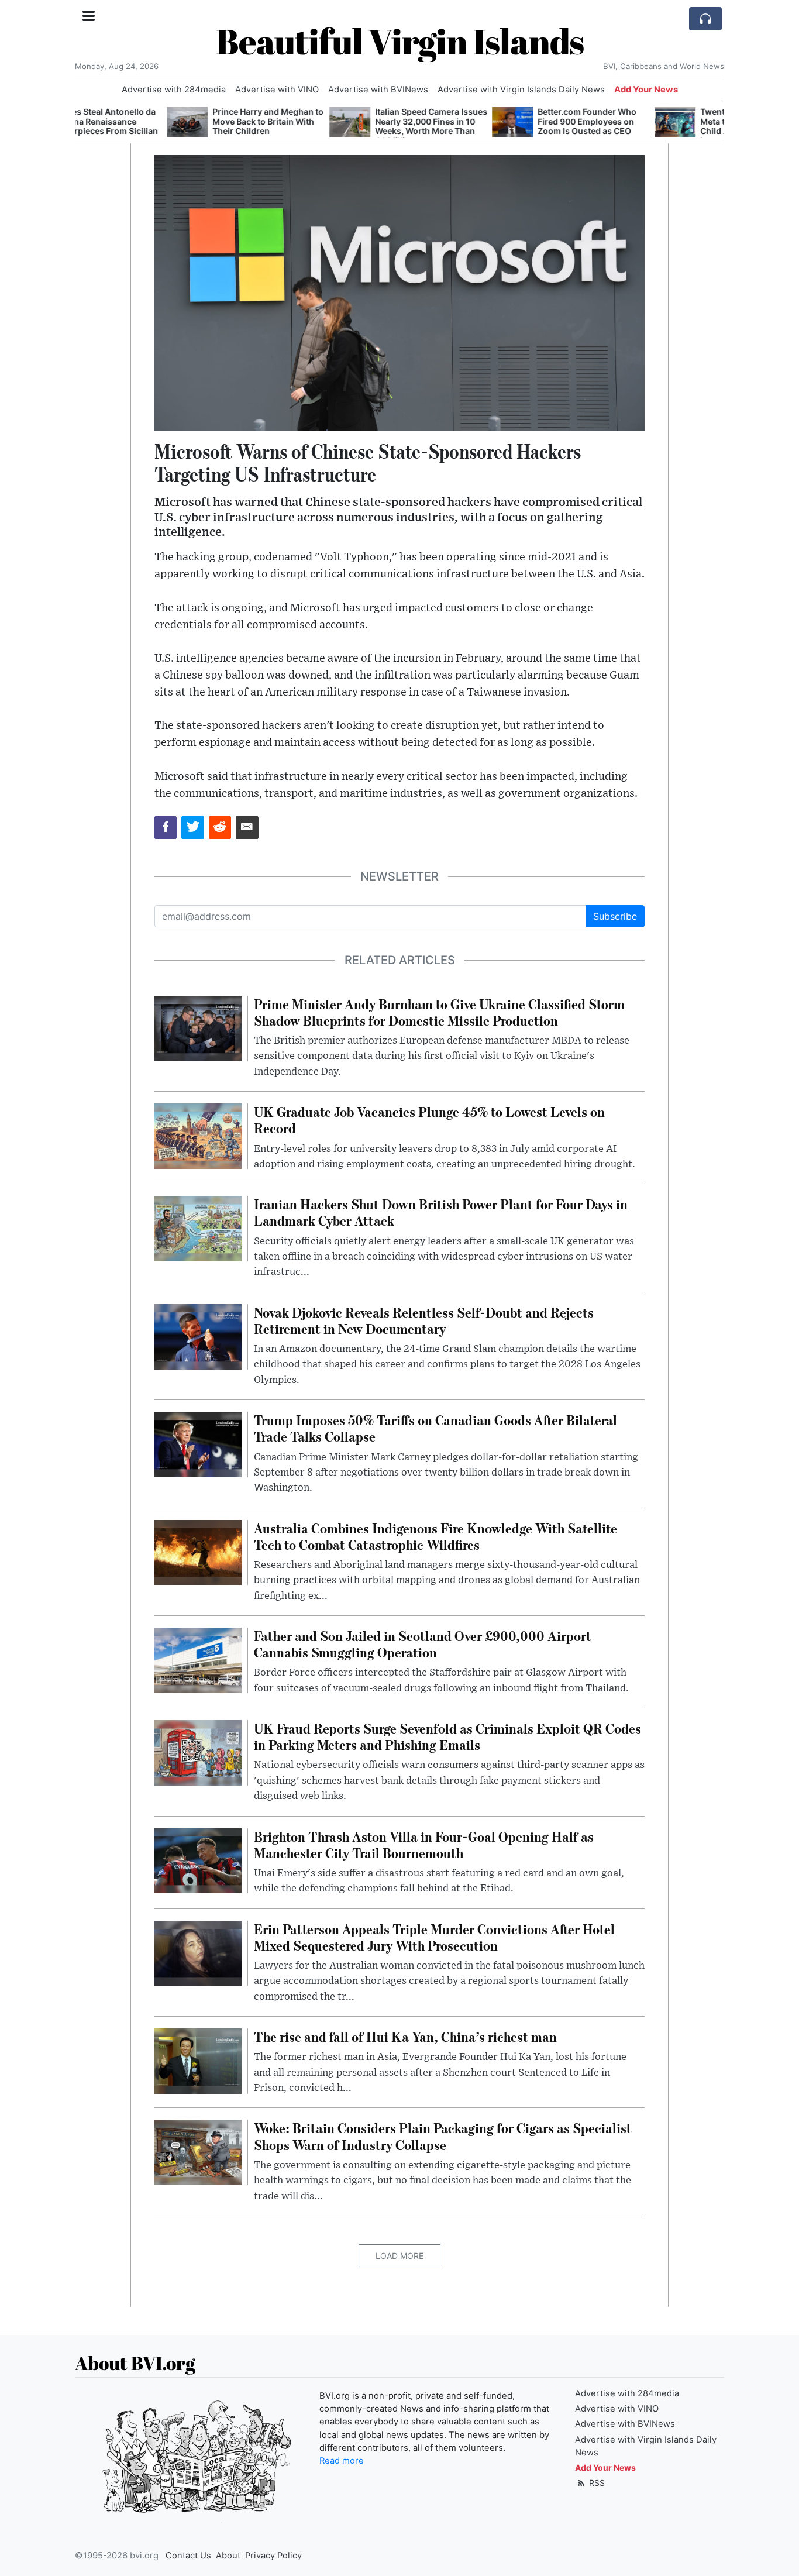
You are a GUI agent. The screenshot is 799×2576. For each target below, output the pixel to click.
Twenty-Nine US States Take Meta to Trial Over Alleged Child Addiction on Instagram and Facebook (664, 126)
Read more (342, 2461)
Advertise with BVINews (378, 90)
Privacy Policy (273, 2556)
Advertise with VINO (277, 90)
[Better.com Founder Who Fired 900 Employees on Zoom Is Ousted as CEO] (421, 123)
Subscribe (615, 916)
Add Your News (646, 90)
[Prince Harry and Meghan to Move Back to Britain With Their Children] (95, 123)
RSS (596, 2483)
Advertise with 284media (174, 90)
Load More (399, 2256)
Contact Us (188, 2556)
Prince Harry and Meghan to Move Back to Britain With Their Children (176, 121)
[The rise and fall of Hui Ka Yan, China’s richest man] (198, 2060)
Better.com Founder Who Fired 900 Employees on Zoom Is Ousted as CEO (495, 121)
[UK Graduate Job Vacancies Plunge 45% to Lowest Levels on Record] (198, 1136)
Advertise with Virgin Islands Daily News (521, 90)
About (228, 2556)
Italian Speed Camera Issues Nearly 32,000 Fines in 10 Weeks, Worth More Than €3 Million (339, 126)
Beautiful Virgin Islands (400, 41)
